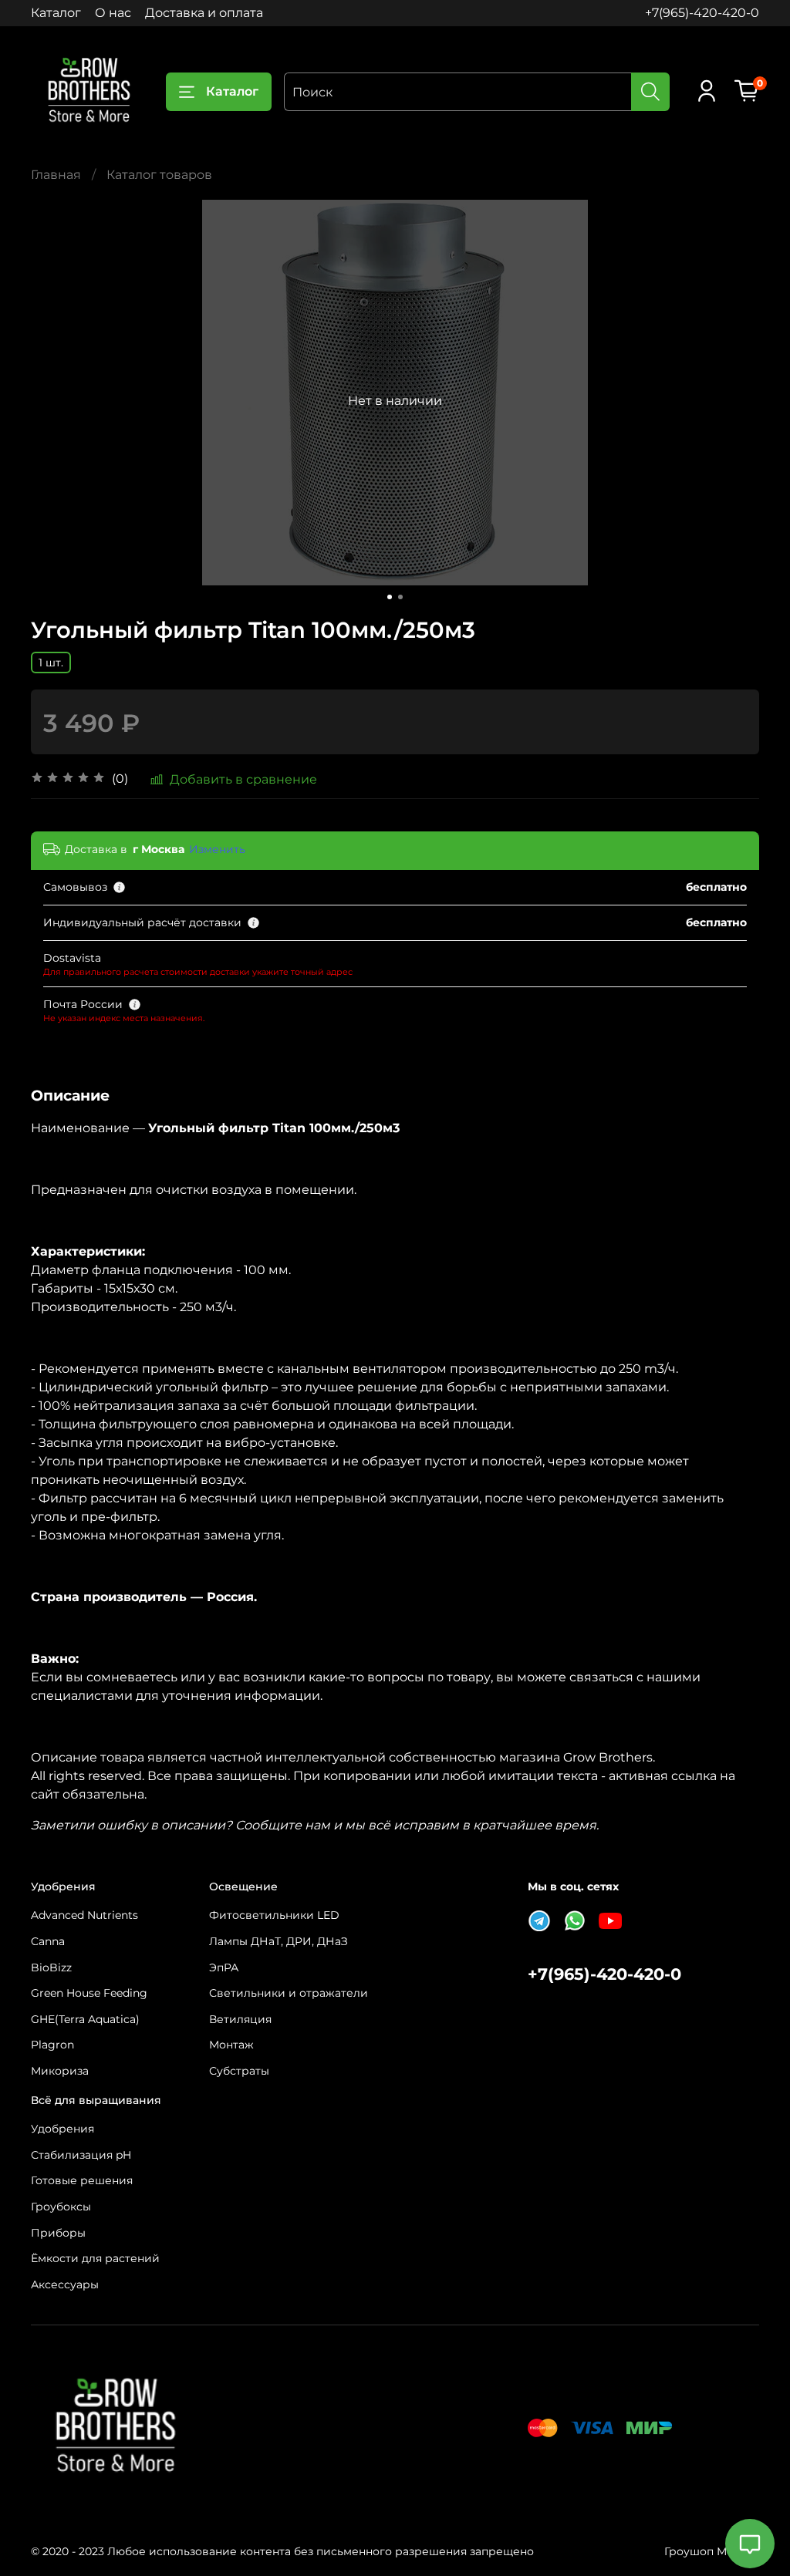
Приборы (58, 2233)
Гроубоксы (61, 2207)
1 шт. (51, 663)
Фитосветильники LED (274, 1915)
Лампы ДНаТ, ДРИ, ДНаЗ (279, 1941)
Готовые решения (82, 2180)
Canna (48, 1941)
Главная (56, 175)
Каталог (56, 13)
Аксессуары (65, 2284)
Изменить (217, 849)
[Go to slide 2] (400, 597)
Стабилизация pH (81, 2155)
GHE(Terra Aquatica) (85, 2019)
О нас (113, 13)
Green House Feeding (89, 1993)
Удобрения (62, 2129)
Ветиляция (240, 2019)
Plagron (52, 2045)
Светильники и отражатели (289, 1993)
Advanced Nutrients (84, 1915)
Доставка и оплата (204, 13)
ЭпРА (224, 1967)
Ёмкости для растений (95, 2258)
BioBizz (51, 1967)
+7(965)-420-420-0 (702, 13)
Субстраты (239, 2071)
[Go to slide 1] (390, 597)
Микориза (60, 2071)
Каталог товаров (159, 175)
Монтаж (231, 2045)
